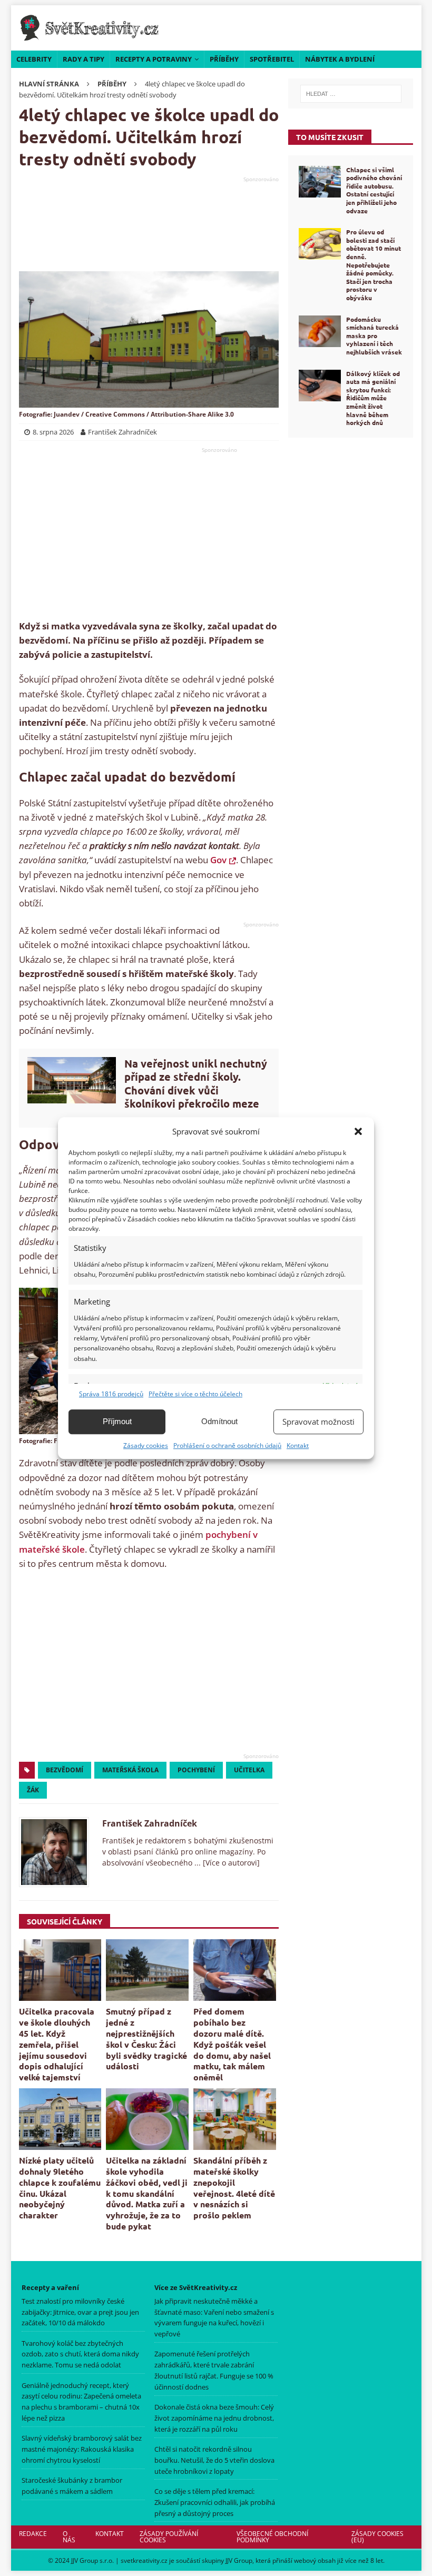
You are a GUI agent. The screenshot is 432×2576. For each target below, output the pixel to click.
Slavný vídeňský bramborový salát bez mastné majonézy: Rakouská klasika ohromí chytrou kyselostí (82, 2449)
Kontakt (298, 1445)
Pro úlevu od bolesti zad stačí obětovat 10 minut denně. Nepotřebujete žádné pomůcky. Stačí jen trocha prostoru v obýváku (374, 265)
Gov (218, 860)
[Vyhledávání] (351, 94)
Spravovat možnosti (318, 1422)
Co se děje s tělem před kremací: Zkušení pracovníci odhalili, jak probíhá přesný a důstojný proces (215, 2502)
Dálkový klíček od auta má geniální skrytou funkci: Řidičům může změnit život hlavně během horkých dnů (373, 398)
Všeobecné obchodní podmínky (272, 2537)
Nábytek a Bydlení (340, 59)
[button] (358, 1131)
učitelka (249, 1770)
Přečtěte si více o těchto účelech (195, 1394)
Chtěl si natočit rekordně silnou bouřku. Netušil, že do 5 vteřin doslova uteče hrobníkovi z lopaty (214, 2460)
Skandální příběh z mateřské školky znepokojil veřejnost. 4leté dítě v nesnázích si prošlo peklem (234, 2188)
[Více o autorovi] (230, 1863)
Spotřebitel (272, 59)
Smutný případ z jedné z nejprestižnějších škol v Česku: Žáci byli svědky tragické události (146, 2039)
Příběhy (224, 59)
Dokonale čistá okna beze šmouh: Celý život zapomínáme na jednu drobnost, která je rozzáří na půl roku (214, 2418)
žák (33, 1790)
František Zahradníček (150, 1823)
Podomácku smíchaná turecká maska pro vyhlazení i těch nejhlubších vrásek (374, 335)
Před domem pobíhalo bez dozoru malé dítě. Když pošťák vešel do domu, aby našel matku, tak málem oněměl (232, 2044)
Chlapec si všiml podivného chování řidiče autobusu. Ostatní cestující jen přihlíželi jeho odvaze (374, 190)
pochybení (196, 1770)
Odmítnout (219, 1421)
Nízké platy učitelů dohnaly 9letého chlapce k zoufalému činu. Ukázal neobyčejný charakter (60, 2188)
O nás (69, 2537)
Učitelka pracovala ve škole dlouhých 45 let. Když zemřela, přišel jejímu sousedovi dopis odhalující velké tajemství (57, 2044)
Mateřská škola (130, 1770)
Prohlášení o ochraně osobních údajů (227, 1445)
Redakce (33, 2534)
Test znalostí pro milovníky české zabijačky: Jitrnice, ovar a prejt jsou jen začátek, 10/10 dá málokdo (80, 2312)
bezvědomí (65, 1770)
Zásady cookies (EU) (377, 2537)
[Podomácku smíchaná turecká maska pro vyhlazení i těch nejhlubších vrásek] (320, 331)
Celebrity (34, 59)
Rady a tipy (84, 59)
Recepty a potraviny (154, 59)
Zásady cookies (146, 1445)
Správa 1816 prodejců (111, 1394)
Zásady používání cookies (169, 2537)
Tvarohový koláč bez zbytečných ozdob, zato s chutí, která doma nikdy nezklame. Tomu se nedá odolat (80, 2354)
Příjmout (117, 1421)
